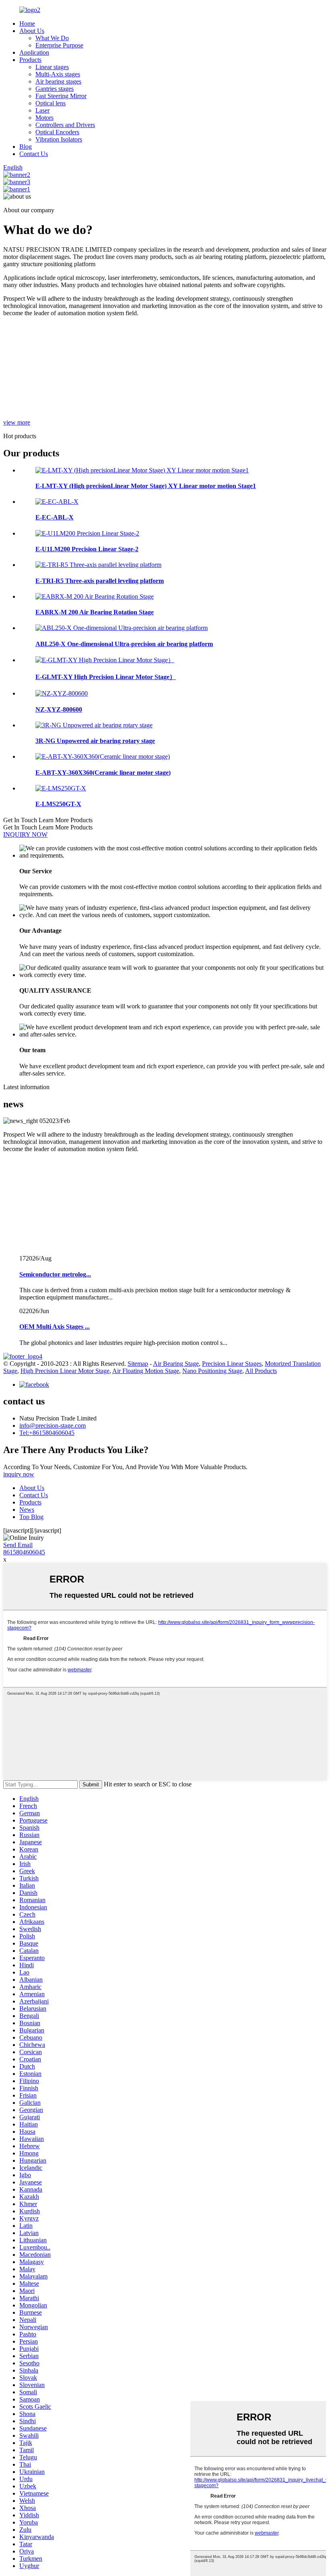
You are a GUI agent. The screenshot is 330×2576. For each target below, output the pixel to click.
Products (30, 60)
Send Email (18, 1545)
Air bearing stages (58, 81)
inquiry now (19, 1474)
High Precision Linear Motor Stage (65, 1371)
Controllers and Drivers (65, 125)
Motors (44, 118)
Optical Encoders (57, 132)
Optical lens (51, 103)
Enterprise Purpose (59, 45)
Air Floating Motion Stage (146, 1371)
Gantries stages (55, 89)
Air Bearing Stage (176, 1364)
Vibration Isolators (59, 139)
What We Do (52, 38)
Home (27, 24)
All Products (261, 1371)
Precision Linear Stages (232, 1364)
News (27, 1510)
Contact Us (34, 154)
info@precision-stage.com (53, 1426)
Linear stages (52, 67)
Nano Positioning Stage (212, 1371)
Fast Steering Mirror (61, 96)
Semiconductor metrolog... (55, 1274)
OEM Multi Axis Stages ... (55, 1327)
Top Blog (31, 1517)
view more (17, 422)
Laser (42, 110)
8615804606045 (24, 1552)
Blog (26, 147)
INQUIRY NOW (25, 834)
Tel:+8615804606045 (47, 1433)
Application (34, 52)
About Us (32, 31)
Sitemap (138, 1364)
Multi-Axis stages (58, 74)
